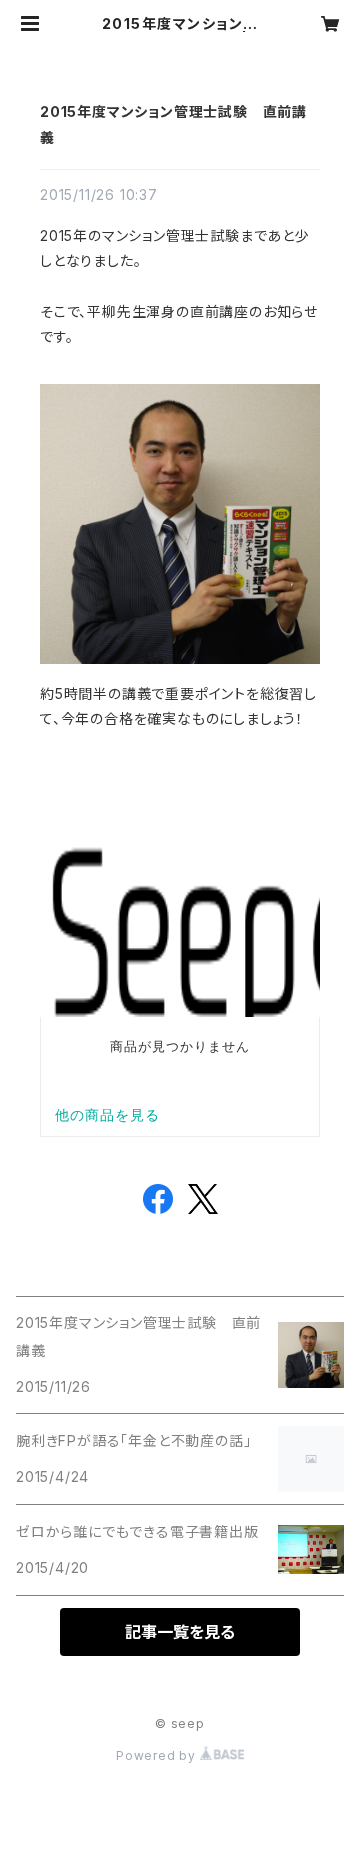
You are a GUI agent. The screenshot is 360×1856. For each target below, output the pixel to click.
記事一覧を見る (180, 1632)
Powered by (158, 1755)
